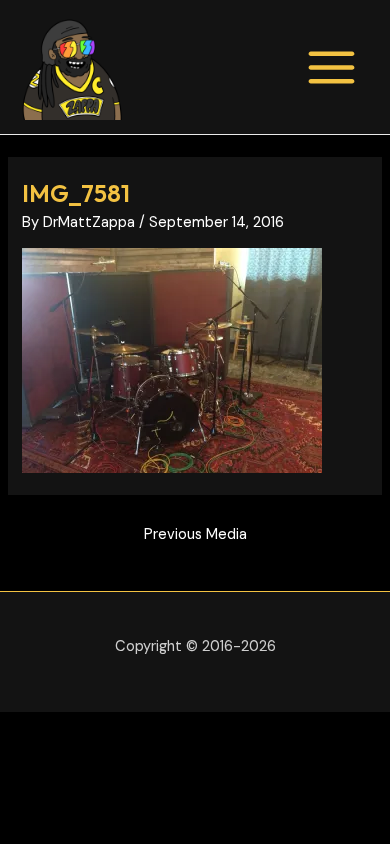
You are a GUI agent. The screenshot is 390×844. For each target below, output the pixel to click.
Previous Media (195, 534)
